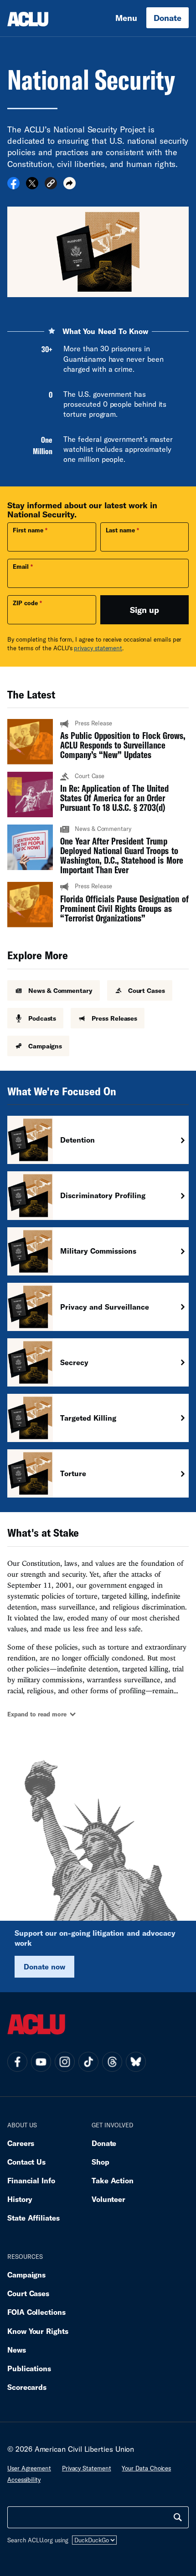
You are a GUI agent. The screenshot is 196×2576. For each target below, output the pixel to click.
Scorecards (27, 2387)
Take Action (113, 2180)
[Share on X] (32, 186)
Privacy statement (87, 2468)
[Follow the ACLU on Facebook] (17, 2062)
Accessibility (24, 2480)
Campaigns (26, 2275)
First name (28, 530)
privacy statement (98, 648)
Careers (21, 2143)
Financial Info (31, 2180)
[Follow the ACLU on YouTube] (41, 2062)
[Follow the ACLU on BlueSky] (136, 2062)
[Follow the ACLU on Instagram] (65, 2062)
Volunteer (108, 2199)
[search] (178, 2517)
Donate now (44, 1966)
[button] (51, 185)
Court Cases (28, 2293)
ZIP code (25, 603)
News (17, 2350)
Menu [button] (126, 18)
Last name (120, 530)
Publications (29, 2368)
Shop (101, 2162)
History (20, 2199)
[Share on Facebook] (13, 186)
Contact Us (26, 2162)
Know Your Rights (38, 2331)
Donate (168, 18)
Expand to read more (37, 1714)
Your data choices (146, 2468)
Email (21, 567)
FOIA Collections (36, 2312)
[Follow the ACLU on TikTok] (88, 2062)
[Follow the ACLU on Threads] (112, 2062)
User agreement (29, 2468)
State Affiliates (34, 2218)
